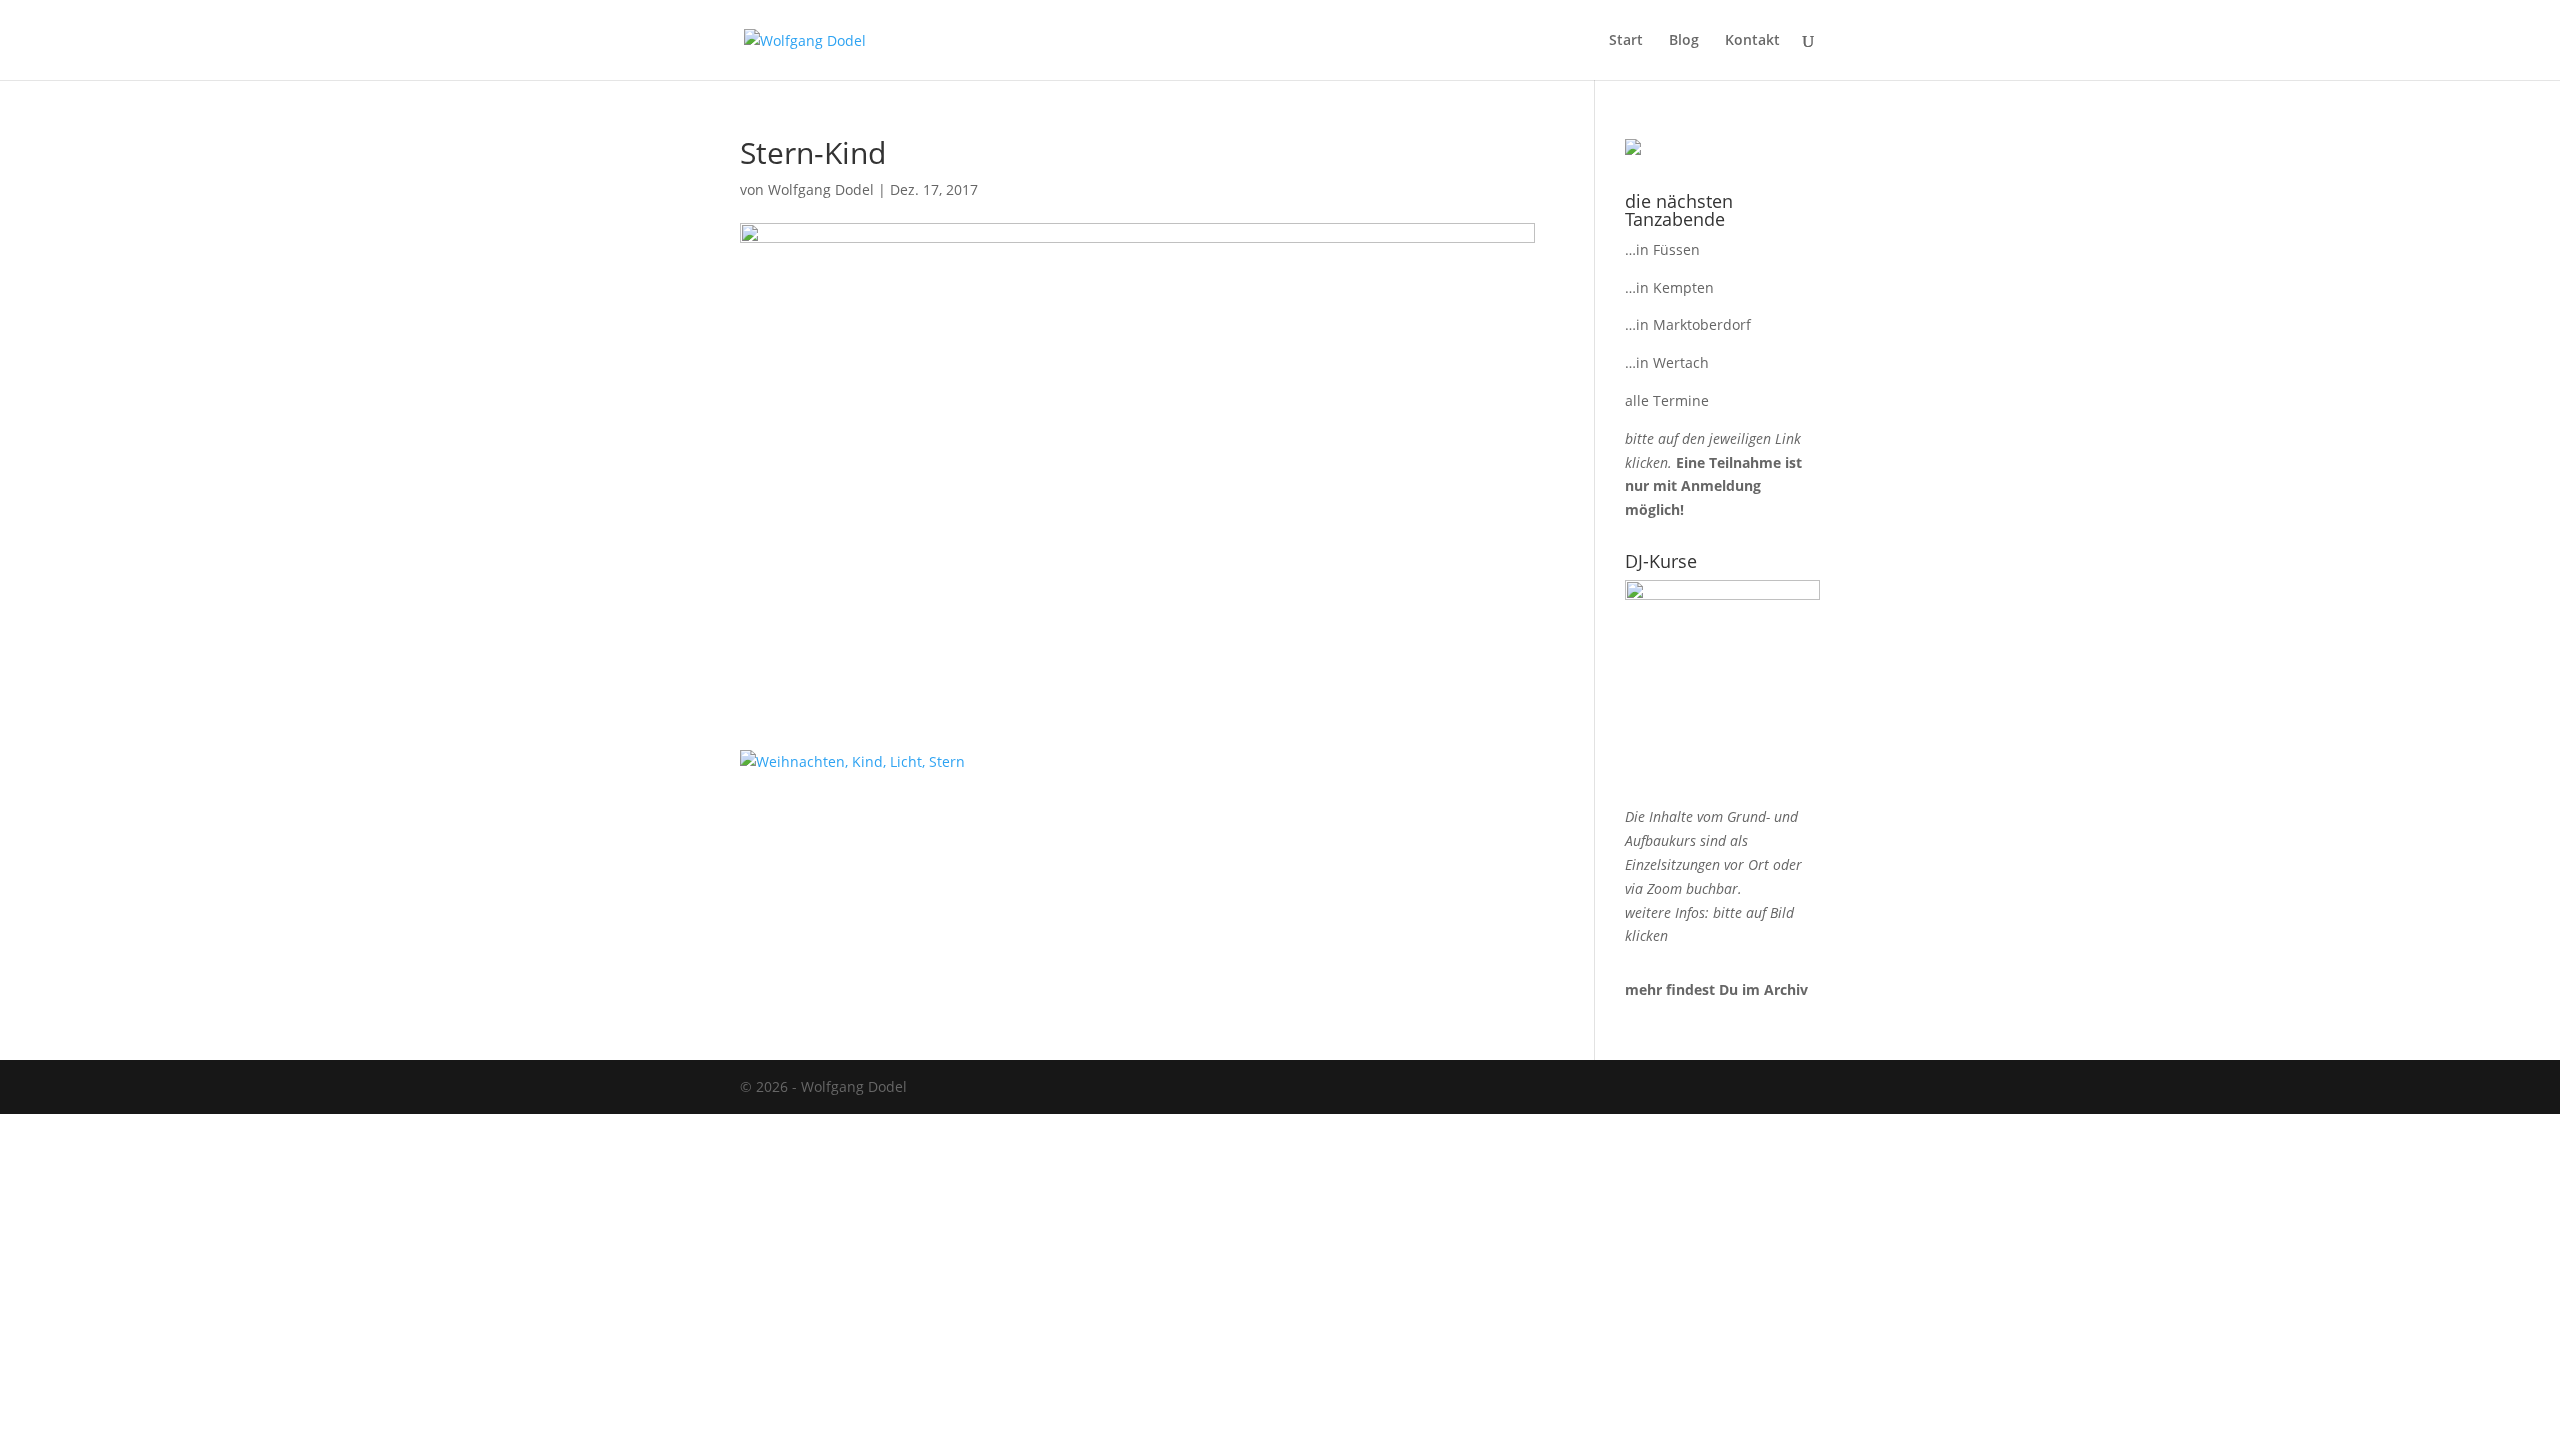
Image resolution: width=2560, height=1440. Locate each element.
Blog (1684, 41)
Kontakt (1752, 41)
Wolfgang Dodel (821, 189)
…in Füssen (1662, 249)
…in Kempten (1669, 287)
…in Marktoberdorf (1688, 324)
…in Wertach (1667, 362)
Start (1626, 41)
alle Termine (1667, 400)
